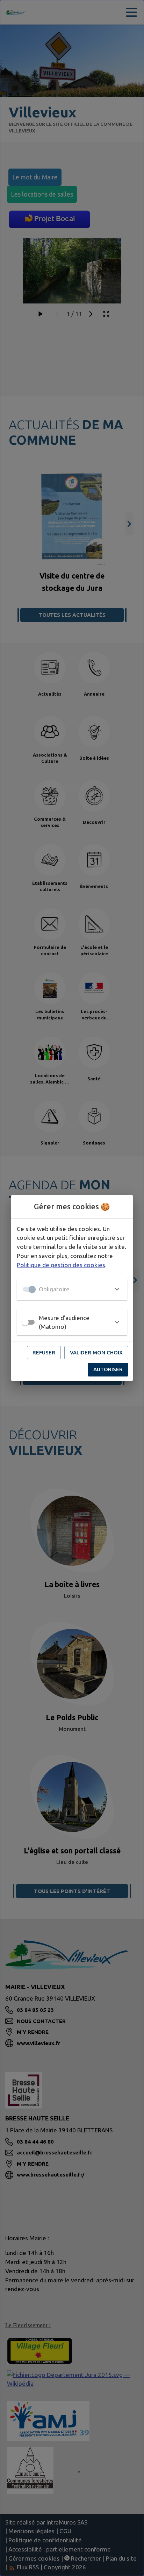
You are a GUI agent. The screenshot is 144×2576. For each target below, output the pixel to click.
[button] (72, 1289)
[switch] (25, 1322)
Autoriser (108, 1369)
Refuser (44, 1352)
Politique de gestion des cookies (61, 1265)
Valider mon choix (96, 1352)
